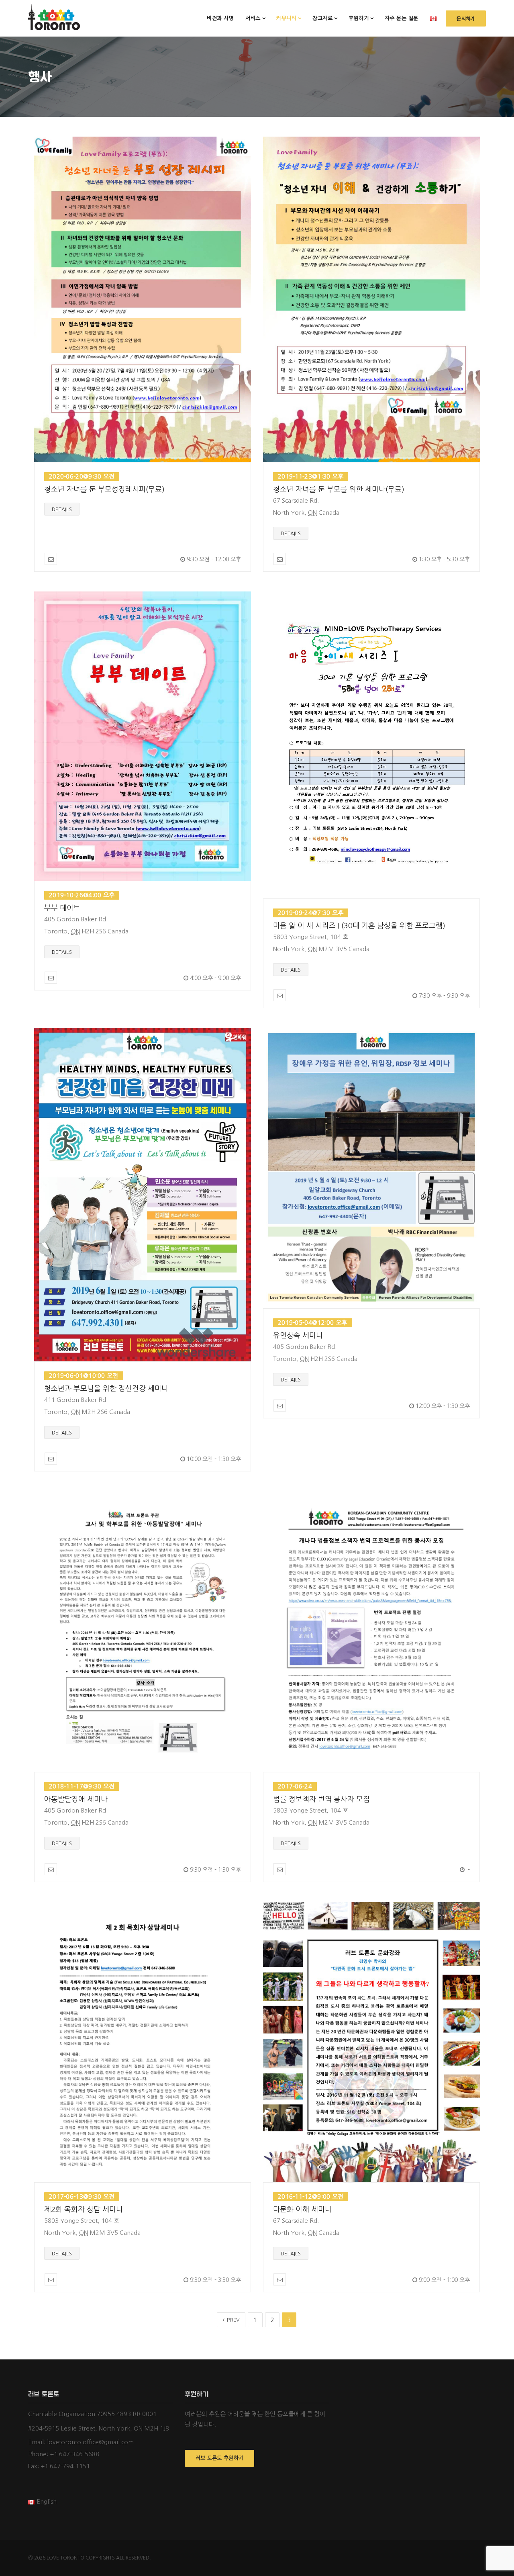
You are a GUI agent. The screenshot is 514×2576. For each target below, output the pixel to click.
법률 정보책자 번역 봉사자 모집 (321, 1799)
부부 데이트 (62, 908)
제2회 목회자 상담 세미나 (84, 2210)
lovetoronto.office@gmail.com (90, 2442)
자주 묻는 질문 (402, 18)
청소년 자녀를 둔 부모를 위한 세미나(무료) (339, 489)
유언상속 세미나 (298, 1336)
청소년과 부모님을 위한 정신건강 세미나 (106, 1389)
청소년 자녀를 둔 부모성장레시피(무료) (104, 489)
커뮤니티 (286, 18)
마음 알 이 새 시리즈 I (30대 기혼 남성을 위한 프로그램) (359, 926)
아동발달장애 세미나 (76, 1799)
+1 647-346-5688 (74, 2454)
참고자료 (322, 18)
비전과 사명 (220, 18)
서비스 (253, 18)
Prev (233, 2320)
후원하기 (359, 18)
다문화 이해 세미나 (302, 2210)
